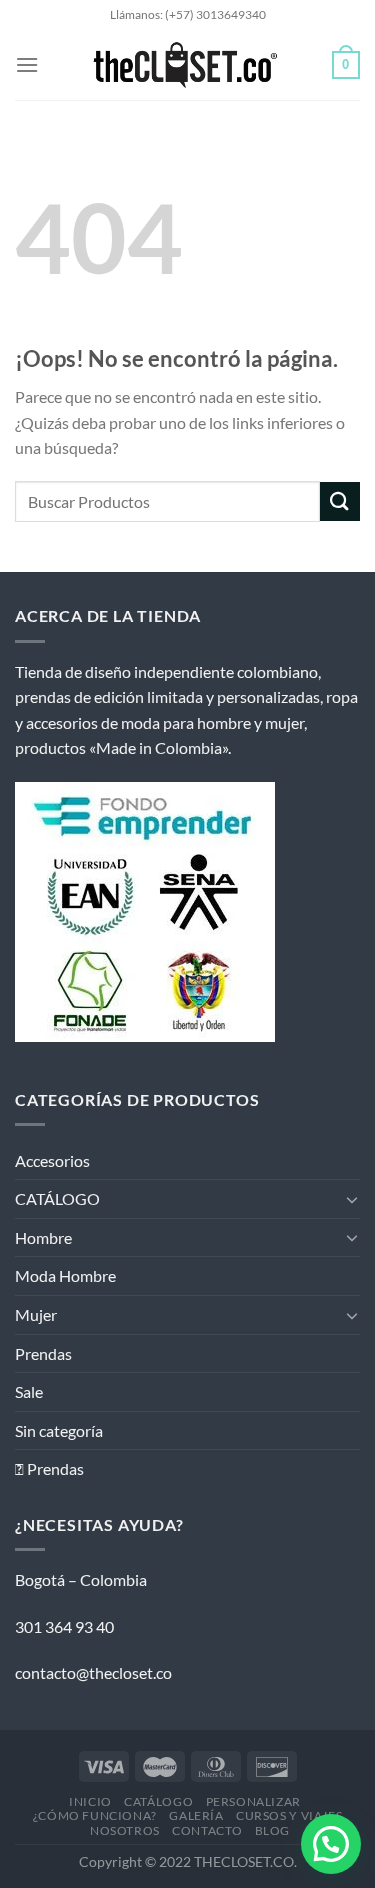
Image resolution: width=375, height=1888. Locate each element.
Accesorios (52, 1160)
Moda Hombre (65, 1275)
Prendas (43, 1353)
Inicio (90, 1801)
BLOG (272, 1830)
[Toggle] (352, 1199)
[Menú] (27, 64)
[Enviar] (340, 501)
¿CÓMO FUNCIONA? (95, 1815)
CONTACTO (207, 1830)
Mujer (36, 1314)
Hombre (43, 1237)
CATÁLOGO (57, 1198)
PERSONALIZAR (253, 1801)
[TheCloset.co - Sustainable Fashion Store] (185, 65)
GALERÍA (196, 1815)
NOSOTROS (125, 1830)
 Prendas (49, 1468)
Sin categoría (59, 1430)
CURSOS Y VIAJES (289, 1815)
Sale (29, 1391)
